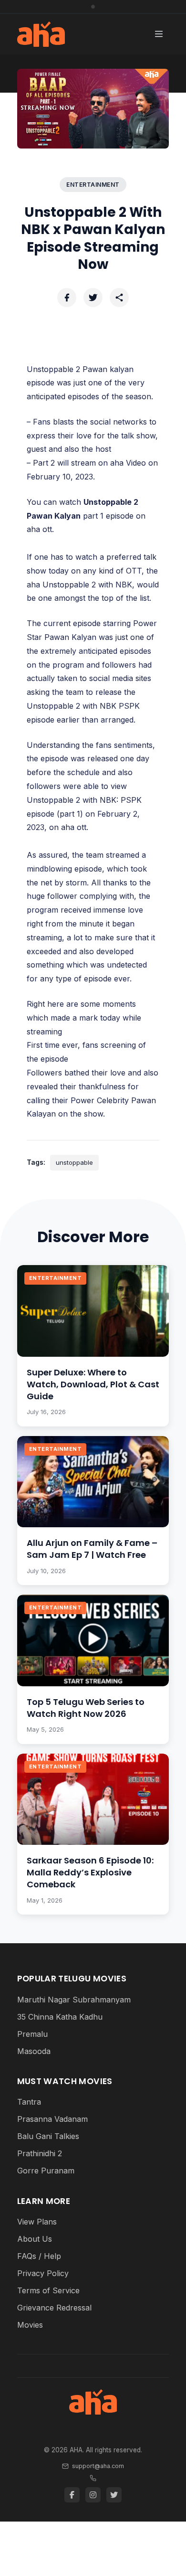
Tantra (29, 2102)
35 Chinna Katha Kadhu (60, 2017)
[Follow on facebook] (72, 2495)
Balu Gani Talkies (48, 2136)
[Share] (119, 298)
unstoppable (74, 1162)
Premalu (32, 2034)
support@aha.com (98, 2466)
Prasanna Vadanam (52, 2119)
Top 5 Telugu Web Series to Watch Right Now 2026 (86, 1708)
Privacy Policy (43, 2273)
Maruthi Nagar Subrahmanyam (74, 2000)
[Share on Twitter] (93, 298)
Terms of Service (48, 2290)
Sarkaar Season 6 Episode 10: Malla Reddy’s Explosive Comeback (90, 1872)
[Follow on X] (114, 2495)
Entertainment (93, 185)
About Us (35, 2239)
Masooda (34, 2051)
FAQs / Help (39, 2256)
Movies (30, 2325)
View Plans (37, 2222)
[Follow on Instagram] (93, 2495)
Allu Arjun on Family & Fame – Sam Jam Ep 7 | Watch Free (92, 1549)
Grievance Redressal (54, 2308)
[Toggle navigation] (159, 34)
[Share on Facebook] (67, 298)
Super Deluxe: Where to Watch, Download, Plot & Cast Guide (93, 1384)
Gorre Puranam (46, 2171)
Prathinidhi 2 (40, 2153)
